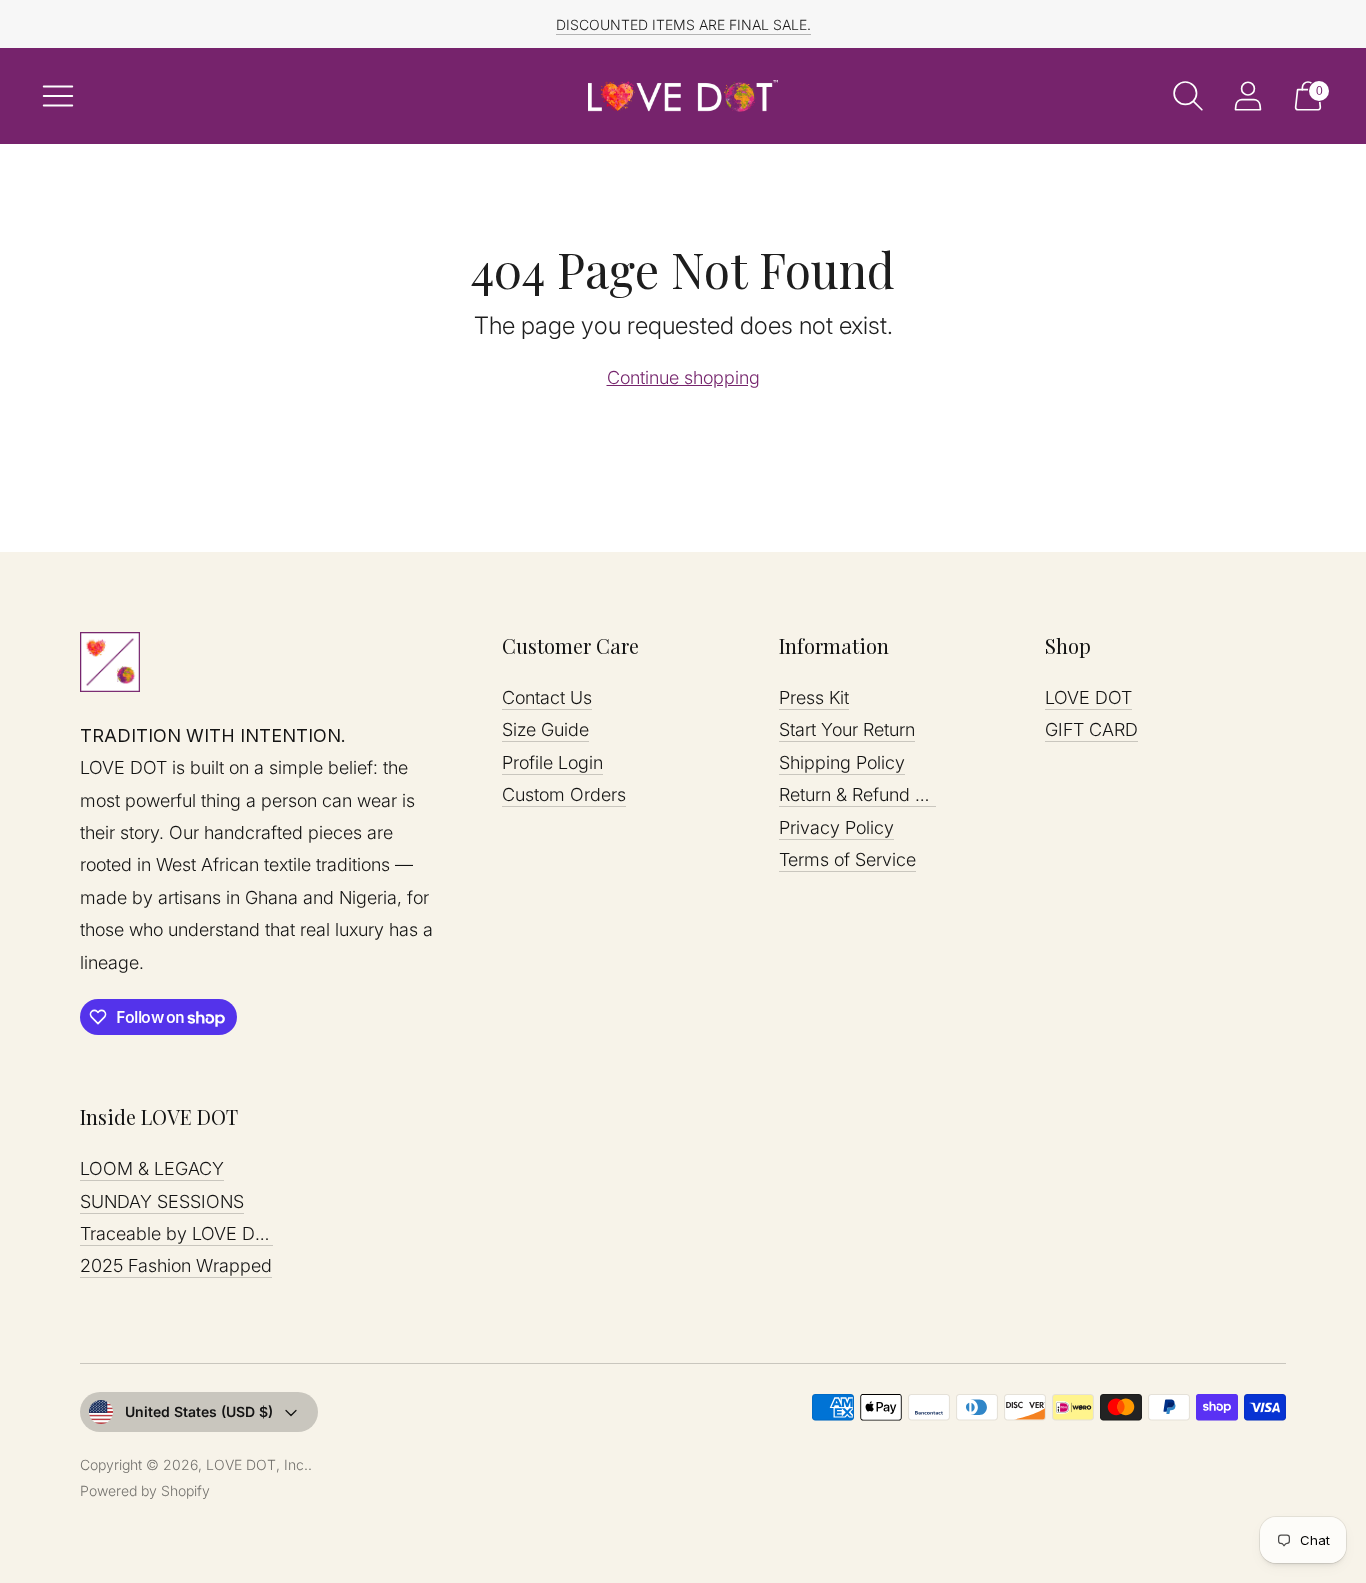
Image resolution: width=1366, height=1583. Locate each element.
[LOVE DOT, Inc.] (683, 96)
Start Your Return (847, 729)
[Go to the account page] (1248, 96)
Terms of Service (847, 859)
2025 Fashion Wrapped (176, 1265)
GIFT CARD (1091, 729)
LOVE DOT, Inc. (257, 1464)
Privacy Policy (836, 827)
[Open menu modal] (58, 96)
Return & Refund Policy (871, 794)
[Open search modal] (1188, 96)
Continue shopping (683, 377)
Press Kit (814, 697)
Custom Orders (564, 794)
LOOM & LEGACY (152, 1168)
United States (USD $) (199, 1411)
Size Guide (545, 729)
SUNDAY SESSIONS (162, 1201)
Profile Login (552, 762)
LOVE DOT (1088, 697)
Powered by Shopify (145, 1490)
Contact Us (547, 697)
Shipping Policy (842, 762)
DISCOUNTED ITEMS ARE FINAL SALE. (683, 24)
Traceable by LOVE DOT (179, 1233)
